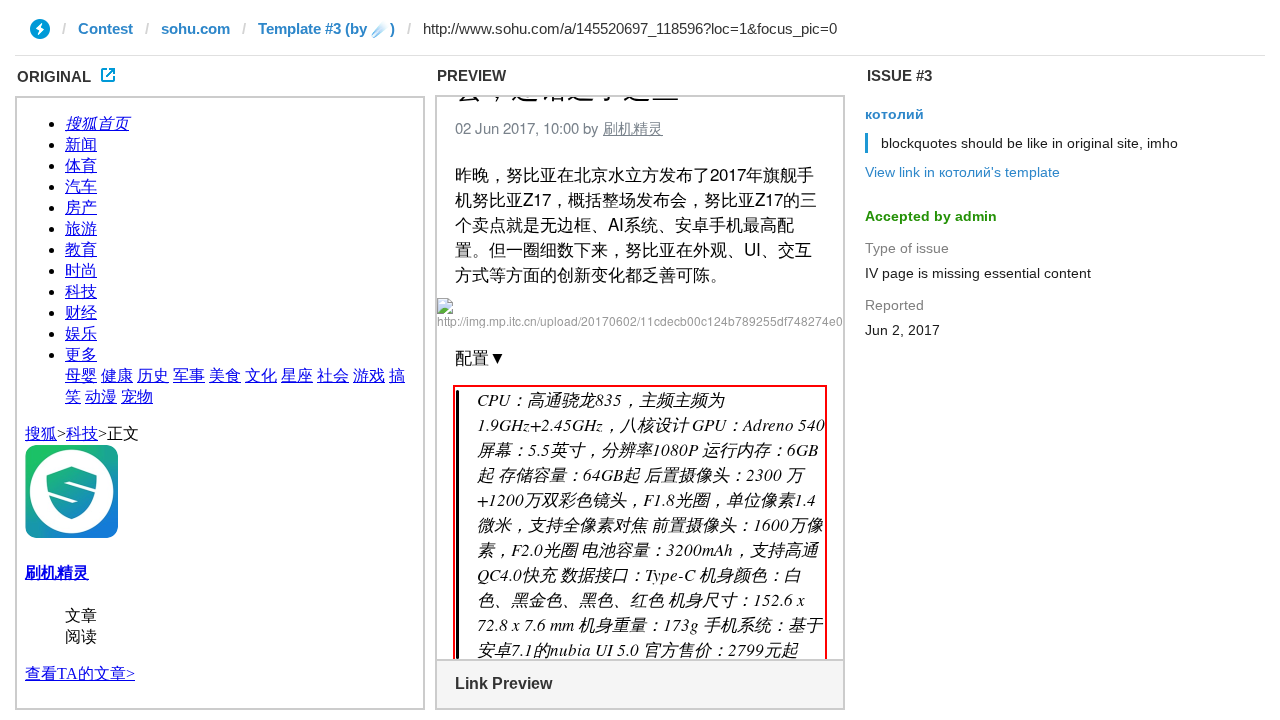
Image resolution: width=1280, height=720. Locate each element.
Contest (105, 28)
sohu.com (195, 28)
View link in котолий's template (962, 172)
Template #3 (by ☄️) (326, 28)
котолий (894, 114)
